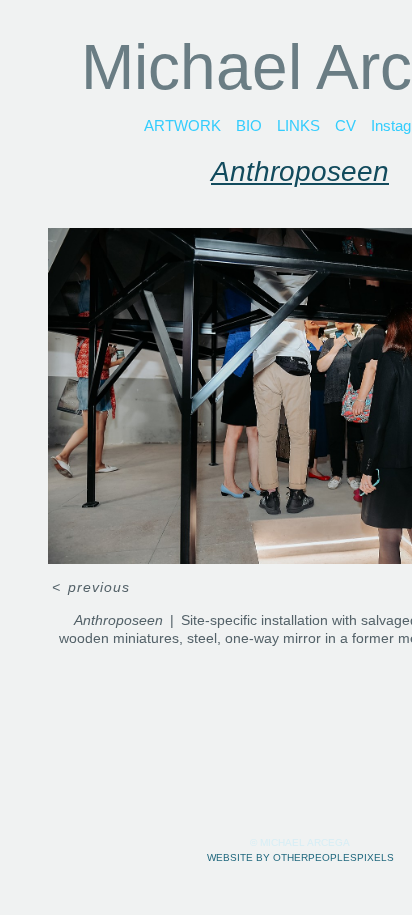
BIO (249, 125)
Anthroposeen (300, 171)
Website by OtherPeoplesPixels (300, 857)
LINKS (298, 125)
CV (345, 125)
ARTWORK (182, 125)
